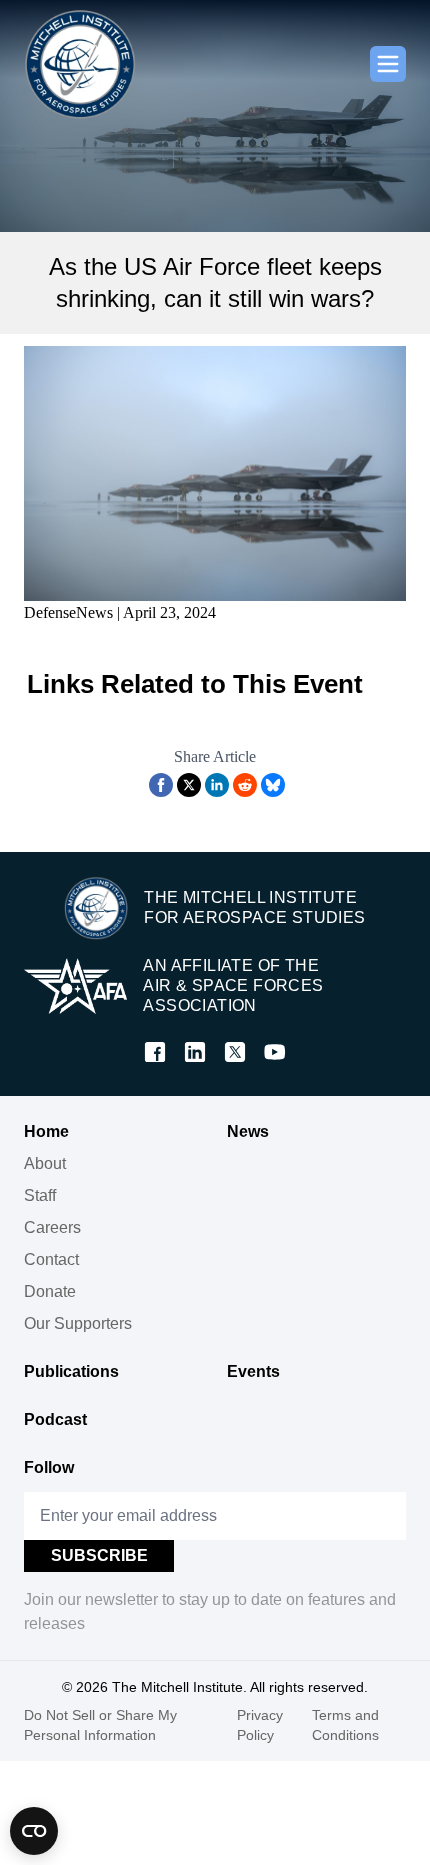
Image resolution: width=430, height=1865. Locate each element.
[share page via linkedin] (217, 785)
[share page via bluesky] (273, 785)
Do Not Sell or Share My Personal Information (100, 1725)
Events (253, 1371)
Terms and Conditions (345, 1725)
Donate (50, 1291)
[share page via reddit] (245, 785)
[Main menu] (388, 64)
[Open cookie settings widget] (34, 1831)
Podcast (55, 1419)
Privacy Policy (260, 1725)
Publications (71, 1371)
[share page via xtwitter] (189, 785)
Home (46, 1131)
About (45, 1163)
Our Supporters (78, 1323)
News (248, 1131)
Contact (51, 1259)
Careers (52, 1227)
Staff (40, 1195)
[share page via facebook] (161, 785)
